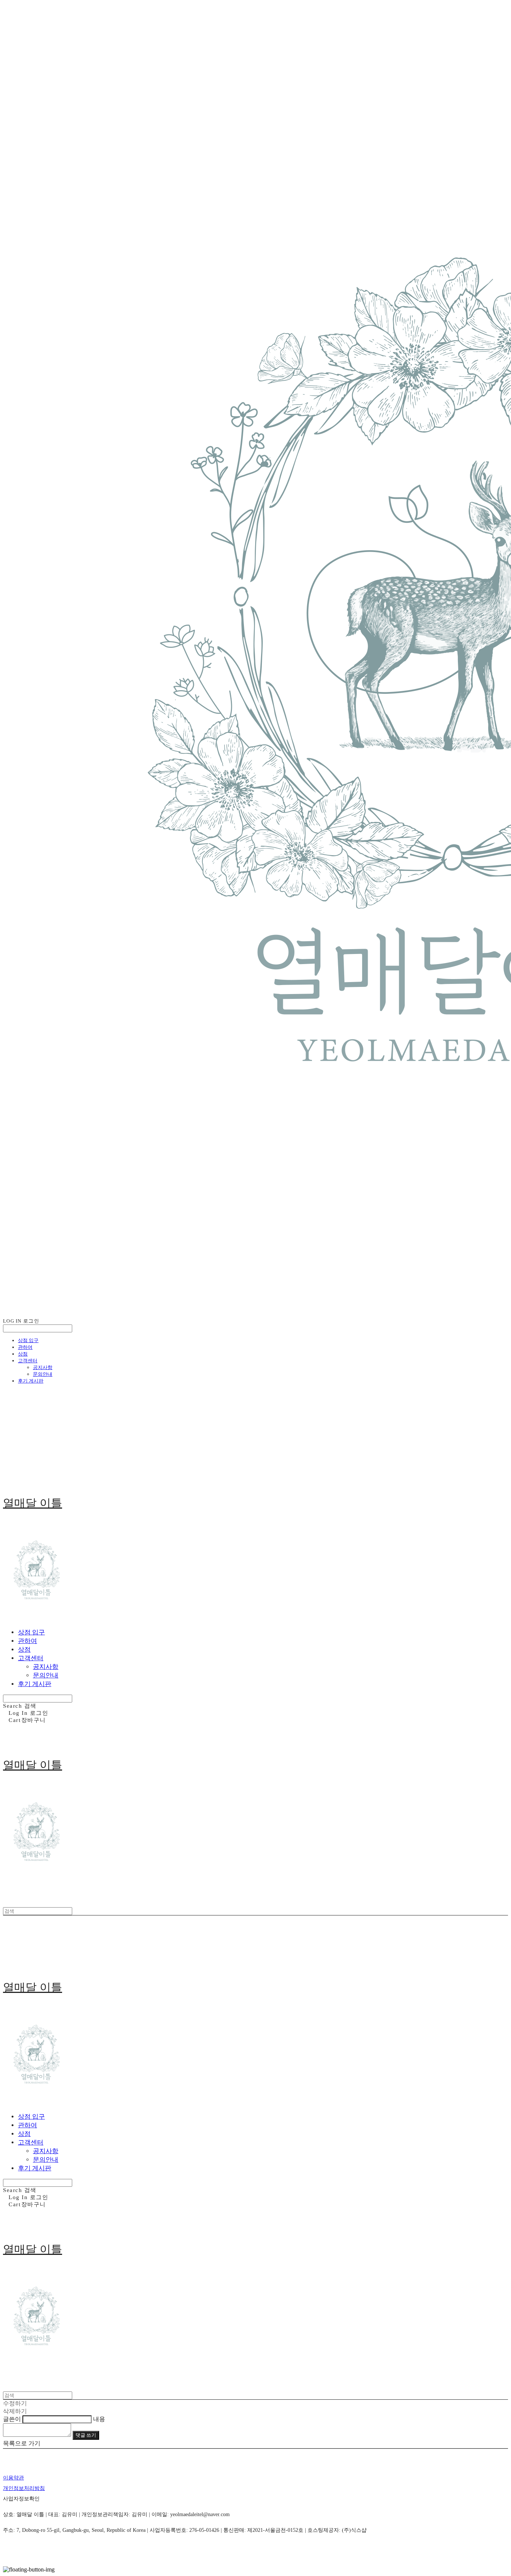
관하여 (25, 1347)
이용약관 (13, 2478)
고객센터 (28, 1361)
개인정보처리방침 (24, 2488)
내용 (99, 2419)
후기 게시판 (31, 1381)
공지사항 (43, 1367)
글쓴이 (12, 2419)
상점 (23, 1354)
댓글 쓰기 (86, 2435)
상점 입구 (28, 1340)
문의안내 (43, 1374)
